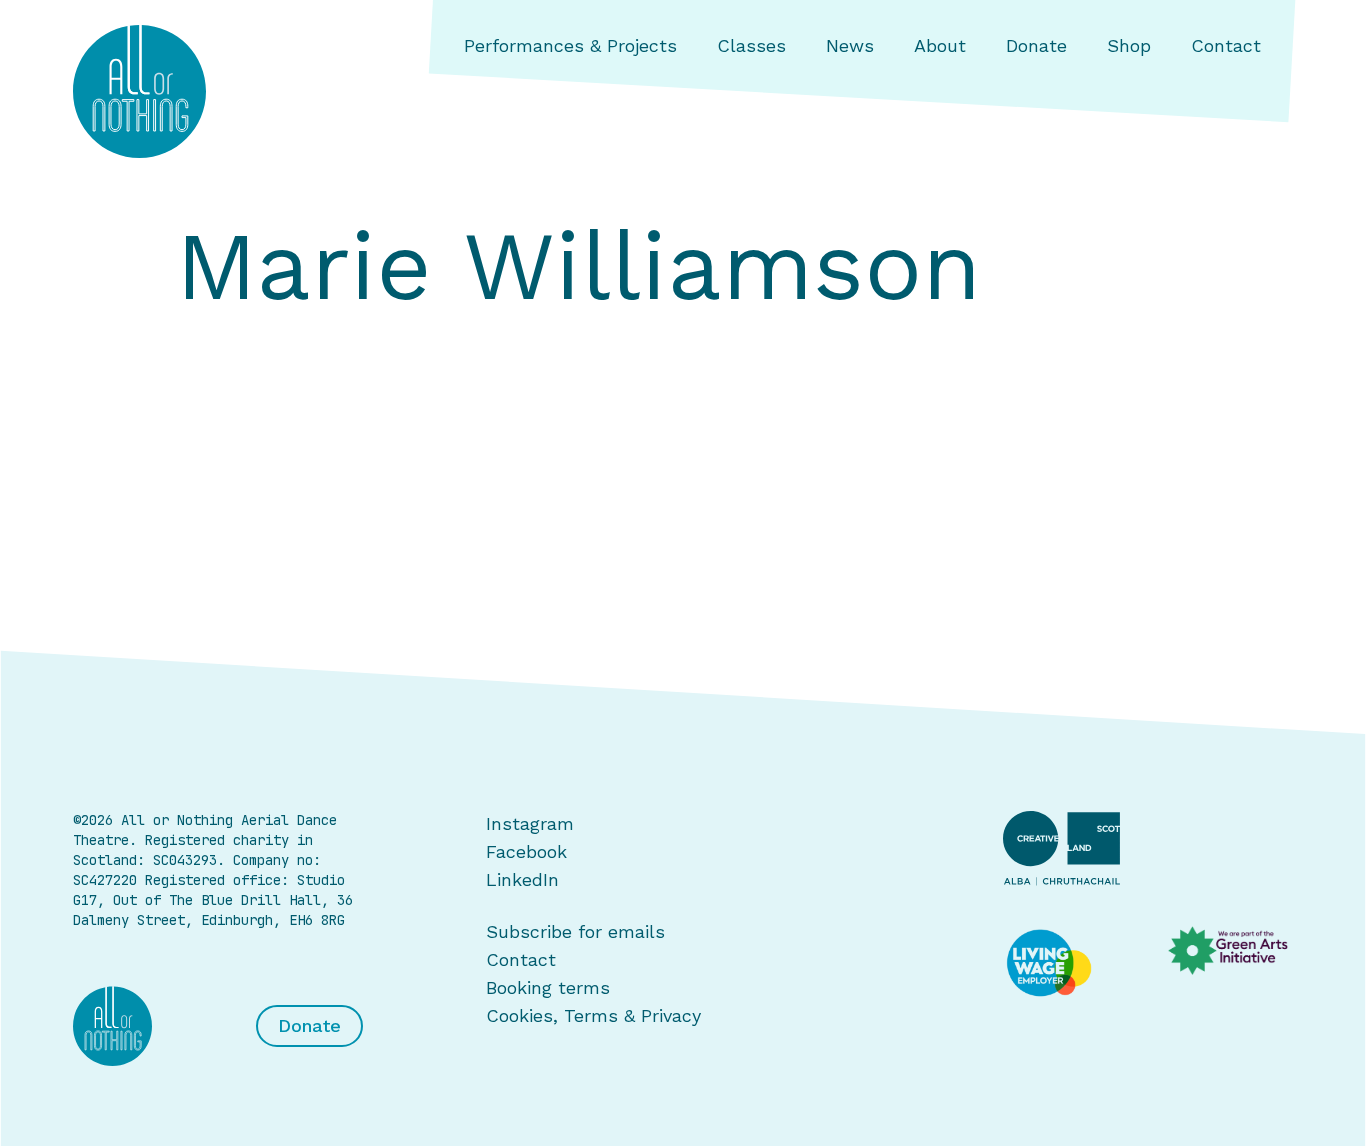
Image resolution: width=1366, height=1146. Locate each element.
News (850, 45)
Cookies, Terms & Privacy (593, 1015)
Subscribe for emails (575, 931)
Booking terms (548, 987)
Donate (1036, 45)
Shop (1129, 45)
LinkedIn (522, 879)
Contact (1226, 45)
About (940, 45)
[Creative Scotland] (1148, 848)
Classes (751, 45)
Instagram (530, 823)
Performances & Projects (570, 45)
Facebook (526, 851)
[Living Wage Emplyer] (1065, 964)
